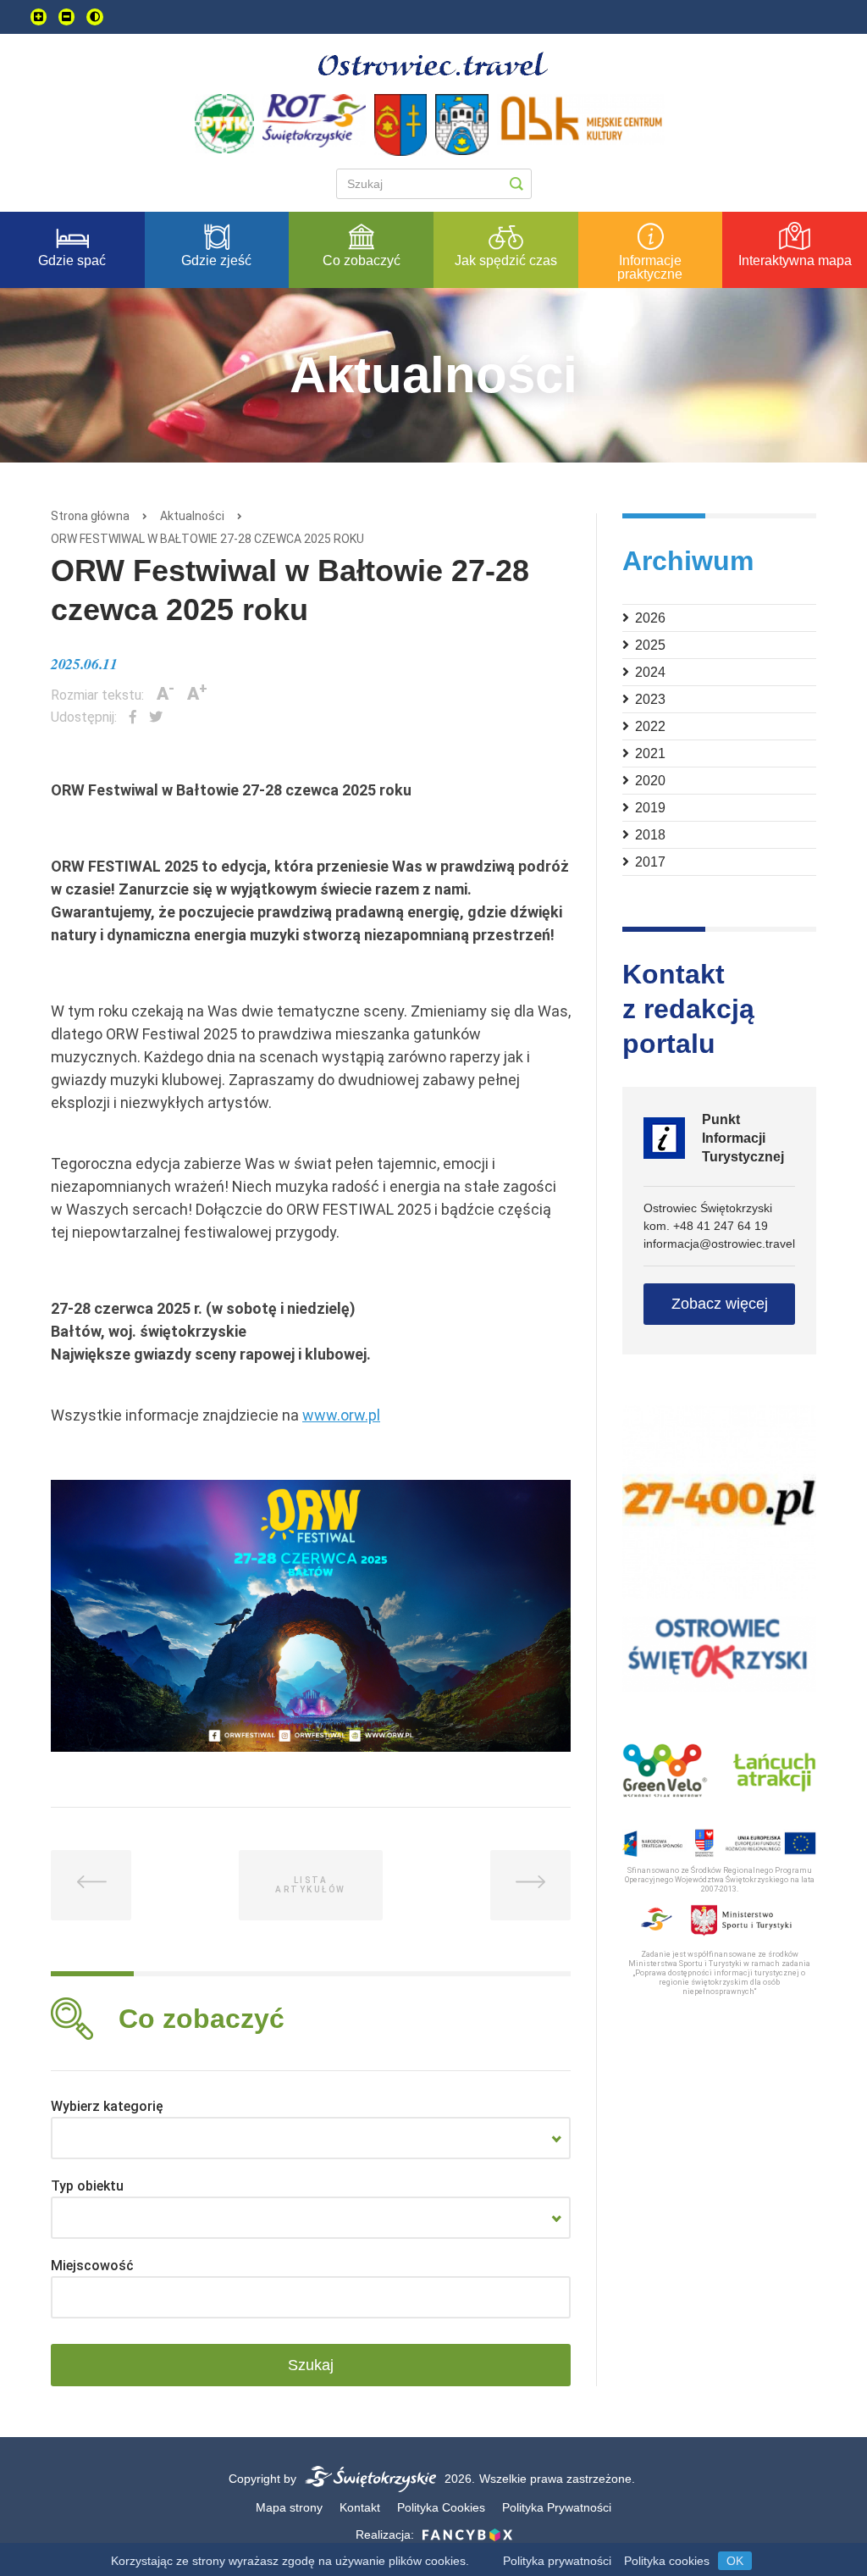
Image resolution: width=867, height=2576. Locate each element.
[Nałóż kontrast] (95, 17)
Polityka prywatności (557, 2561)
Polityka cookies (667, 2561)
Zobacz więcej (720, 1304)
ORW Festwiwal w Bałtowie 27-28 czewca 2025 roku (207, 539)
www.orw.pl (341, 1415)
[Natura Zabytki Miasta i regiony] (311, 2138)
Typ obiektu (87, 2186)
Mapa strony (289, 2507)
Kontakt (360, 2507)
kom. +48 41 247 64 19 (706, 1226)
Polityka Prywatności (557, 2507)
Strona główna (90, 516)
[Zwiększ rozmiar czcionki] (39, 17)
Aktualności (192, 516)
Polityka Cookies (441, 2507)
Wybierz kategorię (107, 2106)
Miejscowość (92, 2266)
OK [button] (735, 2561)
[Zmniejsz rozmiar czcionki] (66, 17)
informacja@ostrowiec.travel (719, 1244)
